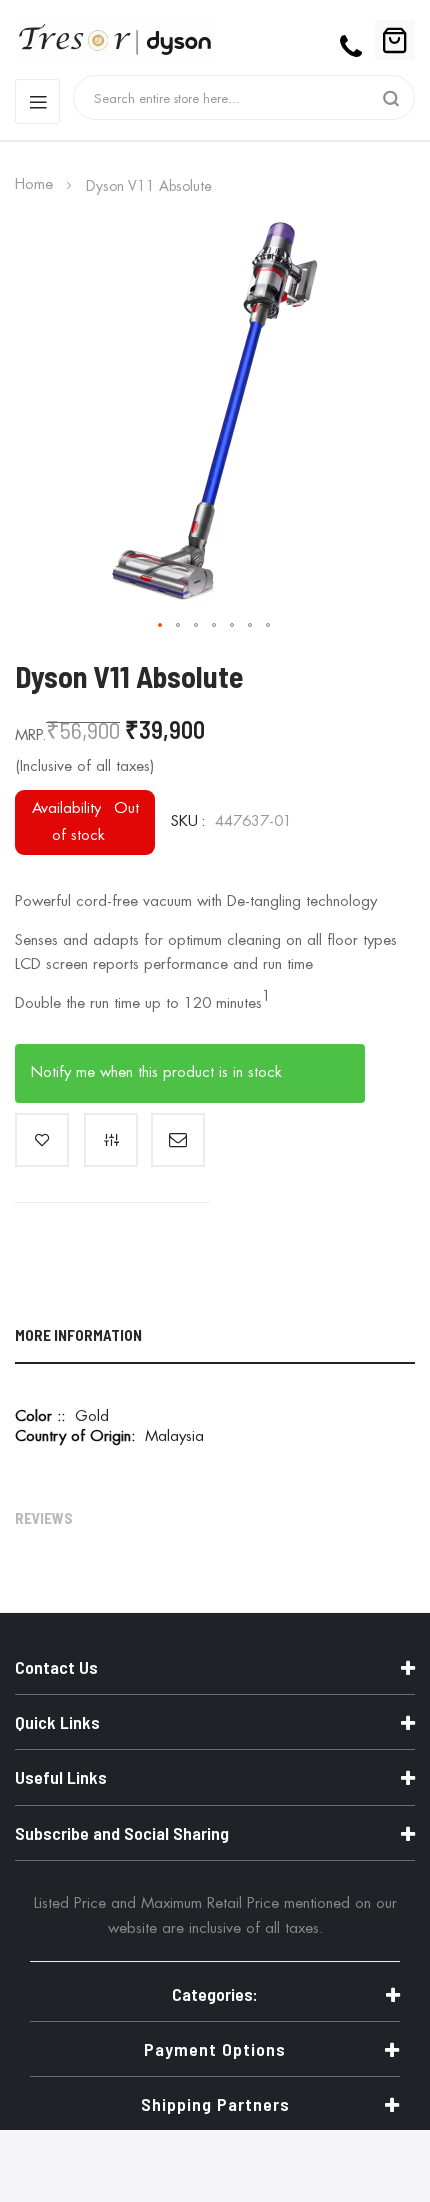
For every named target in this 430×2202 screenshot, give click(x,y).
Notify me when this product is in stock (156, 1072)
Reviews (44, 1518)
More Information (78, 1335)
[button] (161, 626)
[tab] (215, 1338)
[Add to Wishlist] (42, 1140)
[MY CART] (395, 40)
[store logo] (55, 40)
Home (34, 184)
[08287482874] (354, 40)
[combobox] (231, 97)
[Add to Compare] (111, 1140)
